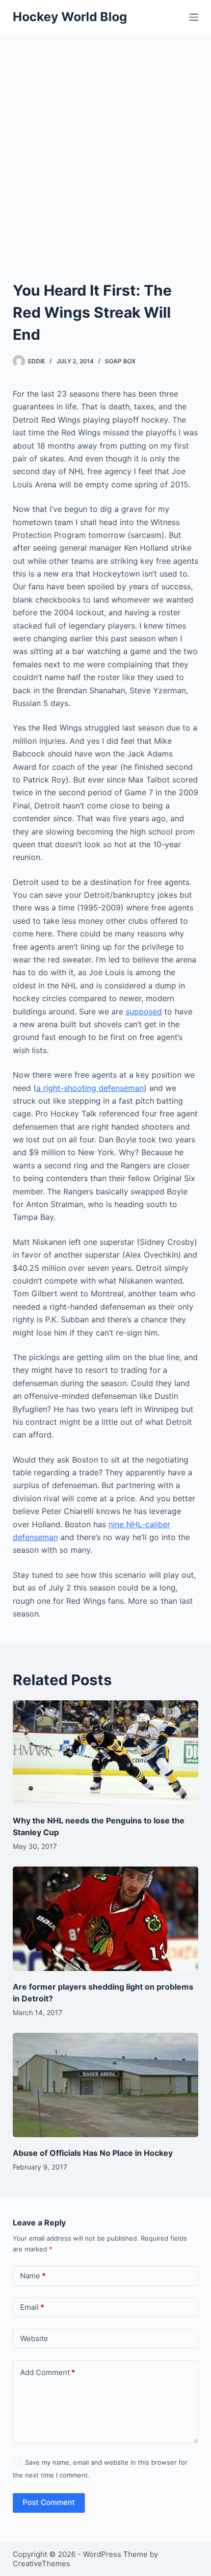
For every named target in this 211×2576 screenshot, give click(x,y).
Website (34, 2338)
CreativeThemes (41, 2563)
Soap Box (120, 361)
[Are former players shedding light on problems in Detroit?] (105, 1919)
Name (33, 2276)
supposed (144, 1011)
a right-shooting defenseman (90, 1088)
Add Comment (48, 2372)
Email (32, 2307)
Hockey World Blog (70, 17)
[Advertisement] (105, 145)
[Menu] (194, 17)
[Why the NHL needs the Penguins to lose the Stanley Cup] (105, 1753)
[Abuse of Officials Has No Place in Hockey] (105, 2085)
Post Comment (49, 2502)
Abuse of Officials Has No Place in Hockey (93, 2153)
